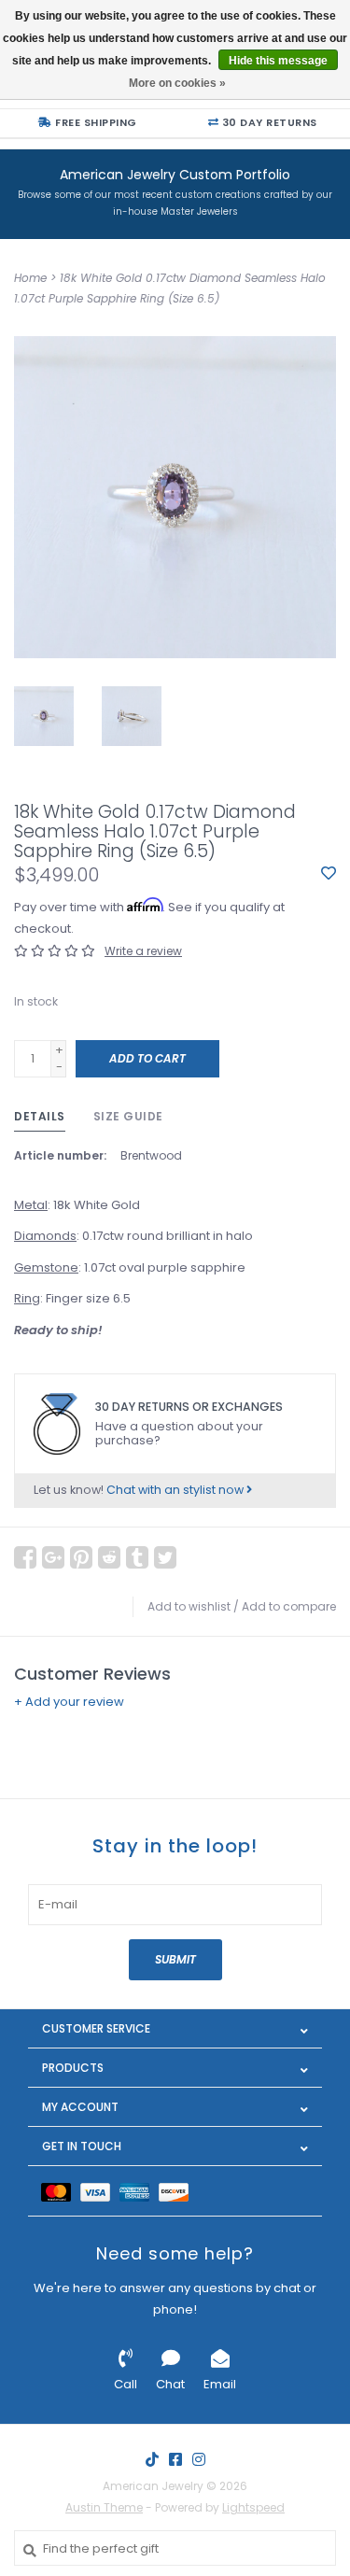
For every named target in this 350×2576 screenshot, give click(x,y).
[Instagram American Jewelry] (199, 2459)
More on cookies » (177, 83)
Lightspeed (253, 2507)
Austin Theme (104, 2507)
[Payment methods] (61, 2191)
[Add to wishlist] (329, 874)
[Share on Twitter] (165, 1557)
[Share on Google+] (53, 1557)
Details (40, 1116)
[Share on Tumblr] (137, 1557)
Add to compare (289, 1606)
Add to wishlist (189, 1606)
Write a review (143, 951)
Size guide (128, 1116)
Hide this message (278, 61)
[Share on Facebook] (25, 1557)
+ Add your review (69, 1702)
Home (30, 278)
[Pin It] (81, 1557)
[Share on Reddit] (109, 1557)
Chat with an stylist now (176, 1490)
